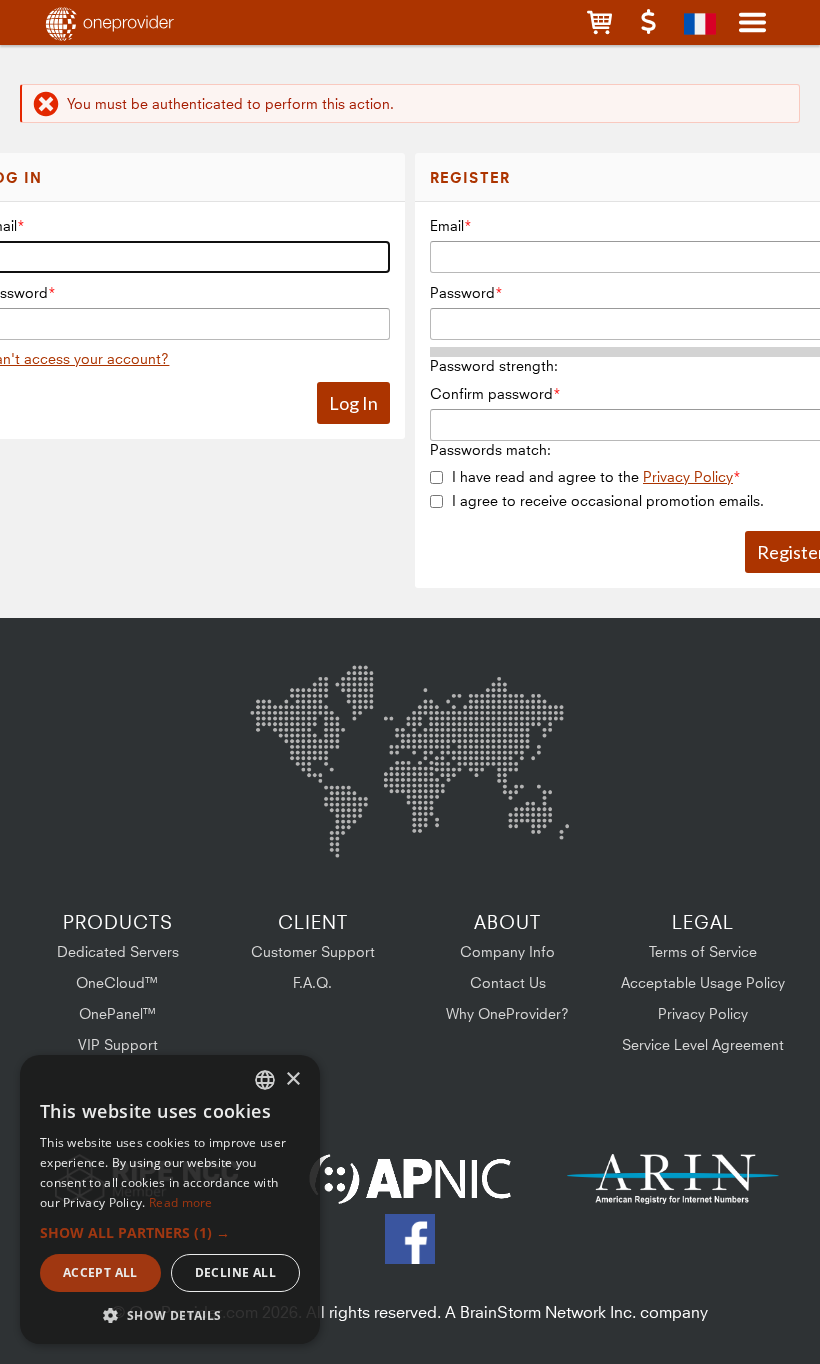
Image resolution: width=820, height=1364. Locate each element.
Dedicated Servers (118, 951)
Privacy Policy (688, 476)
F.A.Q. (312, 982)
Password (462, 292)
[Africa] (422, 810)
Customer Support (313, 951)
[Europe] (409, 710)
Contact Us (508, 982)
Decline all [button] (235, 1272)
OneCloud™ (117, 982)
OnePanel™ (118, 1013)
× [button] (292, 1079)
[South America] (303, 823)
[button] (599, 22)
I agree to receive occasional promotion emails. (608, 500)
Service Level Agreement (703, 1044)
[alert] (170, 1199)
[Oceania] (538, 818)
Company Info (507, 951)
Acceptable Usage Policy (703, 982)
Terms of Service (703, 951)
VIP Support (118, 1044)
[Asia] (510, 717)
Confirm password (491, 393)
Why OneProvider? (507, 1013)
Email (447, 225)
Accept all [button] (100, 1272)
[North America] (302, 721)
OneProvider (136, 22)
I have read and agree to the (592, 476)
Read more (181, 1202)
